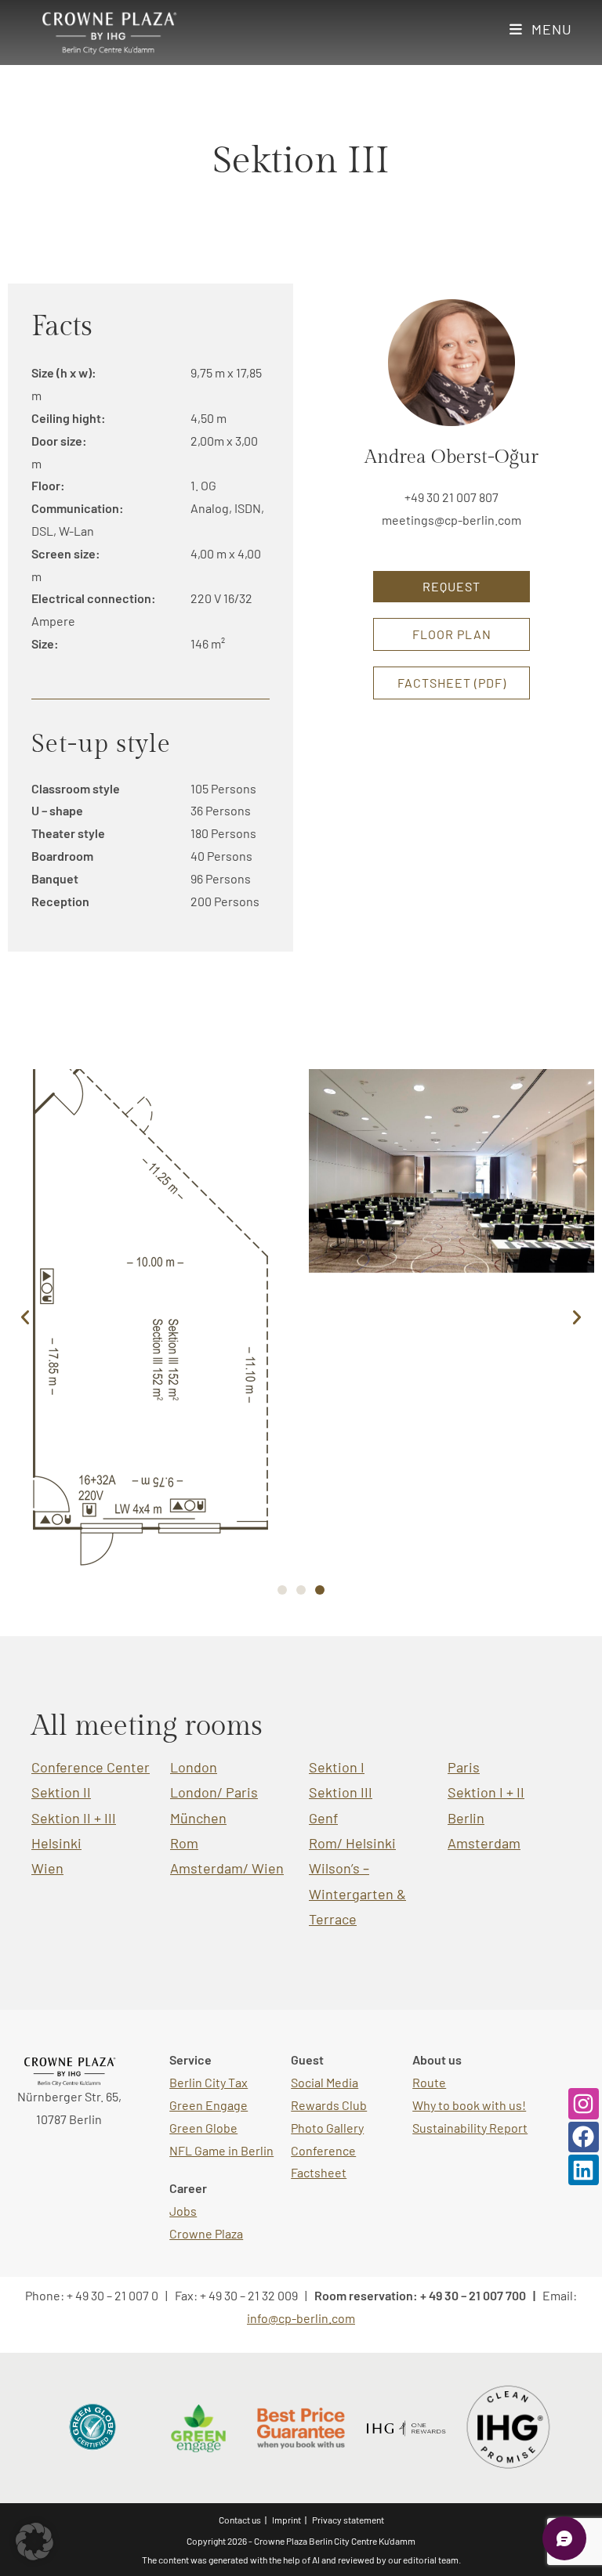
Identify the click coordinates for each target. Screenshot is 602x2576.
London (194, 1767)
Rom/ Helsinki (352, 1843)
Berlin (466, 1818)
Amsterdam (484, 1843)
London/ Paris (214, 1792)
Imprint (286, 2520)
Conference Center (91, 1767)
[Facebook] (584, 2137)
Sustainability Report (470, 2128)
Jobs (183, 2211)
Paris (464, 1767)
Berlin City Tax (209, 2082)
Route (429, 2082)
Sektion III (341, 1792)
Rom (184, 1843)
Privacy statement (348, 2520)
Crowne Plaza (206, 2233)
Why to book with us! (469, 2105)
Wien (47, 1868)
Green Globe (203, 2128)
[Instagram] (584, 2103)
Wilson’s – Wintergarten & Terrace (357, 1893)
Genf (323, 1818)
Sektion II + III (74, 1818)
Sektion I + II (486, 1792)
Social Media (325, 2082)
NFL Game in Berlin (221, 2150)
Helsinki (56, 1843)
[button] (25, 1317)
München (198, 1818)
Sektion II (61, 1792)
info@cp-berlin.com (301, 2318)
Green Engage (209, 2105)
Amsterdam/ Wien (227, 1868)
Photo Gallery (327, 2128)
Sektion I (337, 1767)
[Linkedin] (584, 2170)
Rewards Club (329, 2105)
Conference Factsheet (323, 2162)
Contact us (240, 2520)
